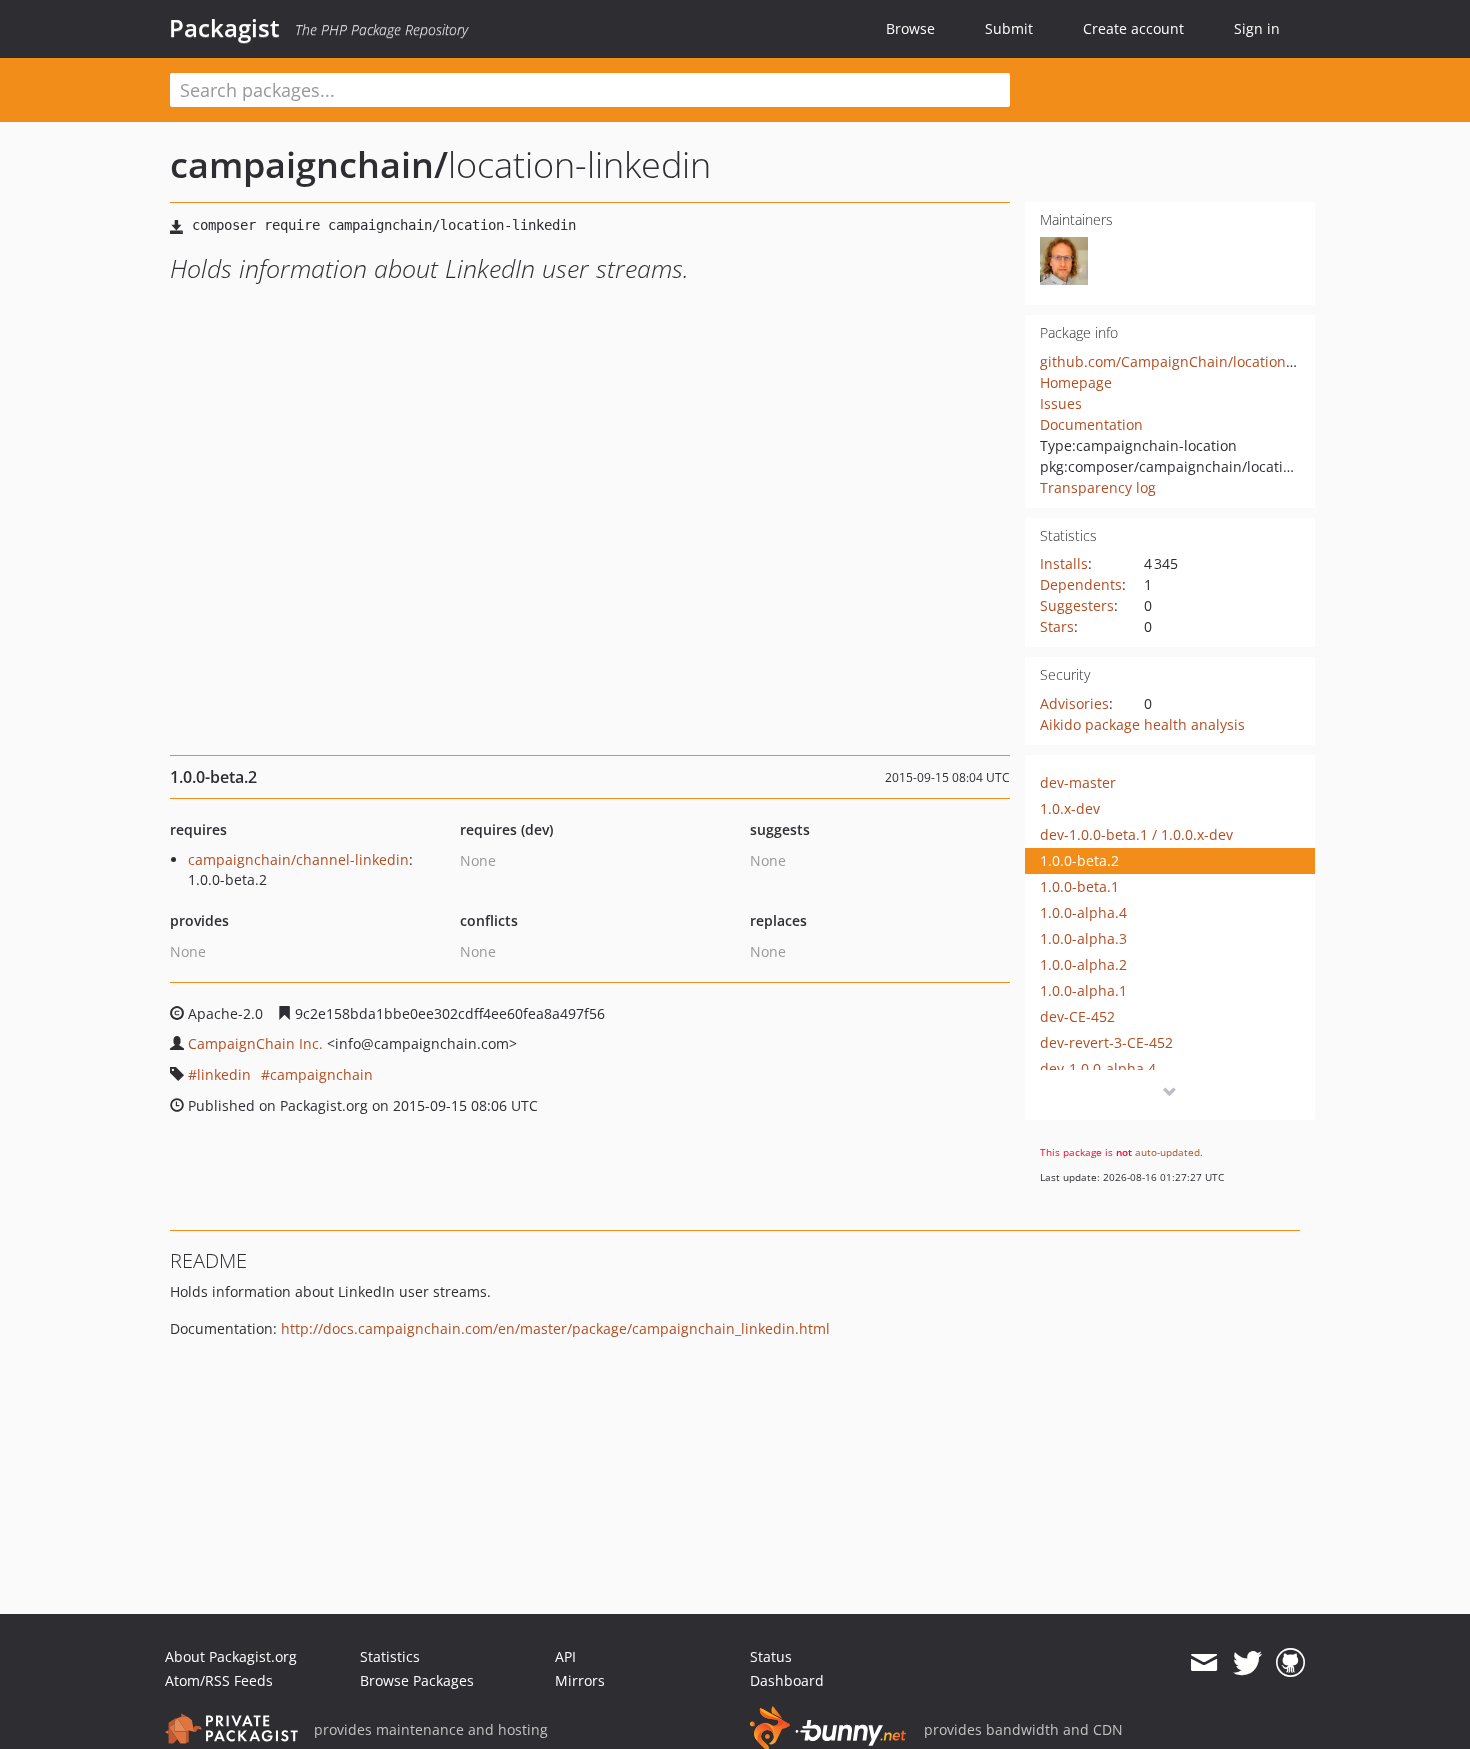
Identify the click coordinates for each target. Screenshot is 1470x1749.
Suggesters (1077, 605)
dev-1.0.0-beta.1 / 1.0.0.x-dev (1136, 834)
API (565, 1656)
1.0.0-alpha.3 (1083, 938)
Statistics (390, 1656)
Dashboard (787, 1680)
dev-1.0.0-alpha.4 (1098, 1068)
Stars (1057, 626)
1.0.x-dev (1070, 808)
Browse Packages (417, 1680)
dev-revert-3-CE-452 (1106, 1042)
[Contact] (1203, 1663)
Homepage (1076, 382)
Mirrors (580, 1680)
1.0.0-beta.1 (1079, 886)
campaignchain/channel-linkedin (298, 859)
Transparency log (1098, 487)
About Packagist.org (231, 1656)
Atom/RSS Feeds (219, 1680)
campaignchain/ (309, 164)
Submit (1009, 28)
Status (771, 1656)
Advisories (1074, 703)
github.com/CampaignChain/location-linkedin (1192, 361)
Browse (910, 28)
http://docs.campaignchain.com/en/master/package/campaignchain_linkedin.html (555, 1328)
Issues (1061, 403)
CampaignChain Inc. (255, 1043)
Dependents (1081, 584)
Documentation (1091, 424)
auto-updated (1167, 1152)
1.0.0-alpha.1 (1083, 990)
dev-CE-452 (1077, 1016)
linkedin (224, 1074)
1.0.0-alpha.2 (1083, 964)
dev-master (1078, 782)
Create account (1133, 28)
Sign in (1257, 28)
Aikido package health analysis (1142, 724)
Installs (1064, 563)
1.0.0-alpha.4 (1083, 912)
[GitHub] (1290, 1663)
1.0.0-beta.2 (1079, 860)
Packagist (224, 28)
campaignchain (321, 1074)
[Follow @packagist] (1247, 1663)
